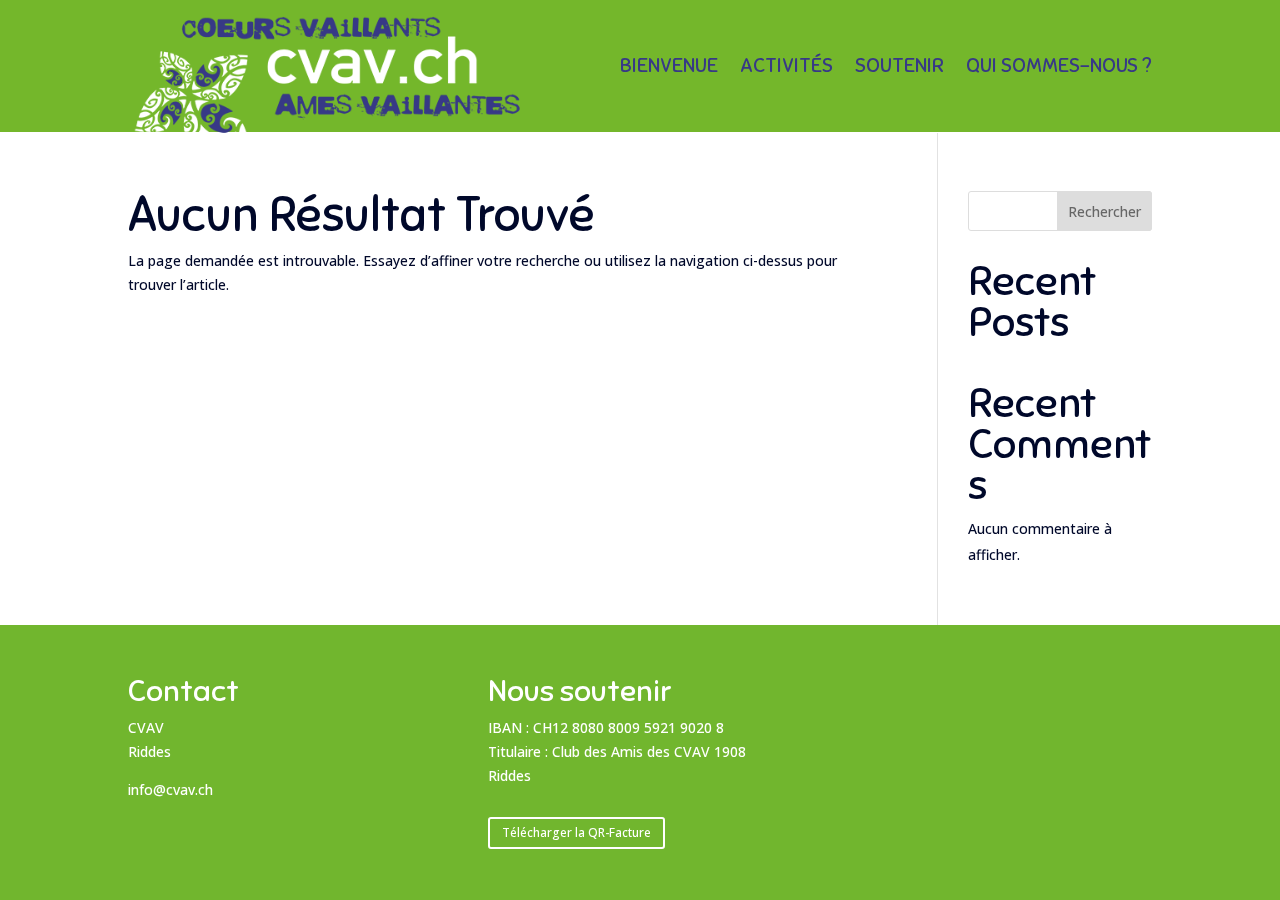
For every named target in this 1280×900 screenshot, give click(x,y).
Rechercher (1104, 211)
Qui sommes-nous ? (1059, 68)
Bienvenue (669, 68)
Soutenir (899, 68)
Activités (786, 68)
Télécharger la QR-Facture (576, 832)
